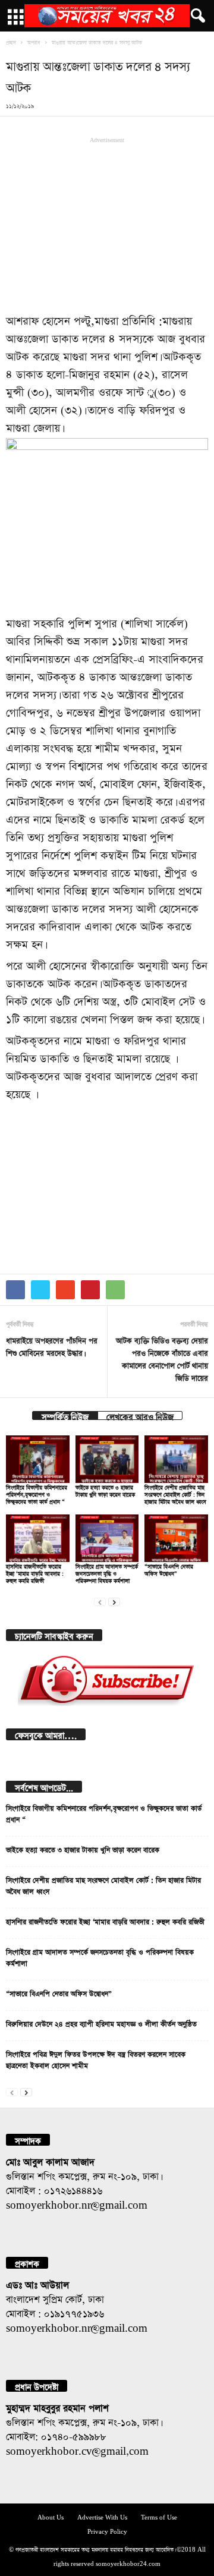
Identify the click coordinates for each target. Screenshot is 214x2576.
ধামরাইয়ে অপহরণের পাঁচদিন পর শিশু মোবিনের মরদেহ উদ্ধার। (52, 1346)
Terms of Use (159, 2516)
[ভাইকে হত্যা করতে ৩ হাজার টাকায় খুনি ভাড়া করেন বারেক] (107, 1459)
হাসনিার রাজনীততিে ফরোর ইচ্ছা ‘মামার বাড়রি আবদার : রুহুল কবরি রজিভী (35, 1572)
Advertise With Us (102, 2516)
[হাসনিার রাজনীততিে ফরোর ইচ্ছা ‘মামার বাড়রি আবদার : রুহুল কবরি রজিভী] (38, 1538)
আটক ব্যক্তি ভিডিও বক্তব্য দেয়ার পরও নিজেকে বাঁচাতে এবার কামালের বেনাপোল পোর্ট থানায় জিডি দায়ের (162, 1358)
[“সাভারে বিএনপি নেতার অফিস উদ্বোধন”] (176, 1538)
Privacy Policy (107, 2531)
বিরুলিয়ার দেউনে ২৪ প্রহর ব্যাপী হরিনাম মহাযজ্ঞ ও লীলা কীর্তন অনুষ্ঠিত (101, 2023)
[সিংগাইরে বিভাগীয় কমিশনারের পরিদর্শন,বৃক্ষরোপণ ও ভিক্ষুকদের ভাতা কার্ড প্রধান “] (38, 1459)
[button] (196, 16)
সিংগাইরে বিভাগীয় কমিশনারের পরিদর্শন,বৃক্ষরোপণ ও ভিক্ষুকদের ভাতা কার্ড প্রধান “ (37, 1493)
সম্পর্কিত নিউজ (65, 1415)
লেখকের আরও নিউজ (140, 1415)
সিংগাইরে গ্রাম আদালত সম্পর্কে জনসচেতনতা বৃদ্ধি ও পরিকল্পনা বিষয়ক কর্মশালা (107, 1572)
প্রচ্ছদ (11, 42)
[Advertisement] (107, 223)
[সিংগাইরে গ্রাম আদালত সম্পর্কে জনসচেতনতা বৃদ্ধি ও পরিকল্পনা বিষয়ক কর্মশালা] (107, 1538)
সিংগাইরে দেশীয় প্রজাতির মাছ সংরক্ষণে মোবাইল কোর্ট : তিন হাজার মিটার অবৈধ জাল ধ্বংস (175, 1493)
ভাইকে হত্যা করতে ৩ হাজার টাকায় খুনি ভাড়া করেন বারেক (83, 1848)
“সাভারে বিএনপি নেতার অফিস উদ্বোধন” (59, 1992)
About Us (51, 2516)
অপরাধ (34, 42)
